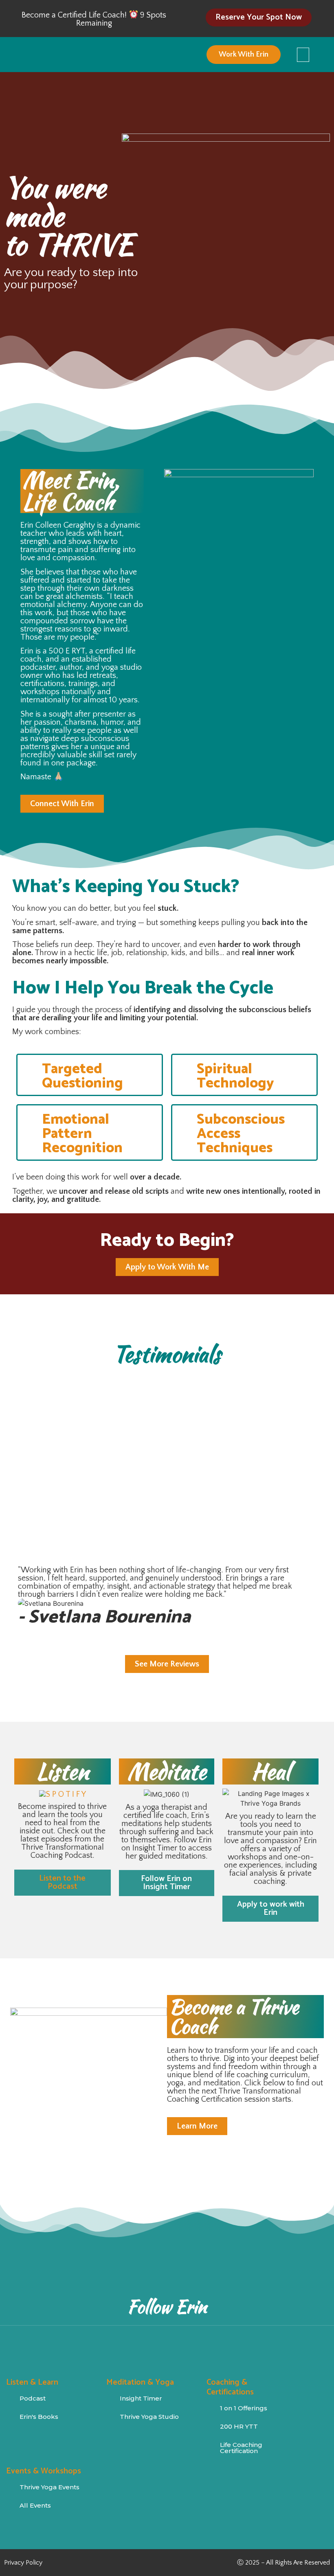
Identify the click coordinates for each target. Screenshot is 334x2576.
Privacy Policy (23, 2563)
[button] (303, 55)
